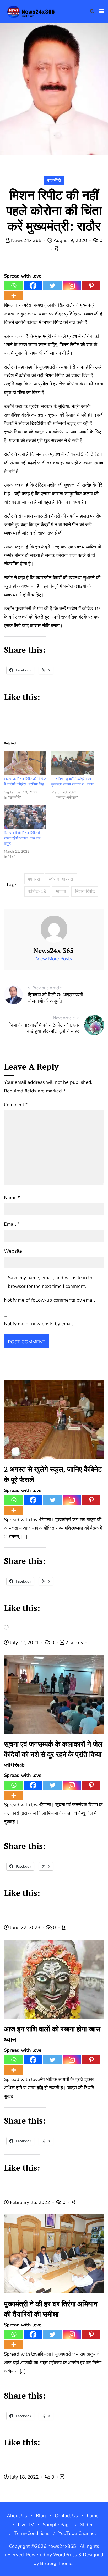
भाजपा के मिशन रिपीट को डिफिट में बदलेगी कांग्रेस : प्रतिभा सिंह (25, 782)
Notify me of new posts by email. (39, 1324)
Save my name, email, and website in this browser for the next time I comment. (52, 1282)
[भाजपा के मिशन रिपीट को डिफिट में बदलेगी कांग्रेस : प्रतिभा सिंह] (25, 763)
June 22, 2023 (25, 1927)
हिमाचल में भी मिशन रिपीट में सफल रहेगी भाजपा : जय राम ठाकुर (22, 838)
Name (12, 1198)
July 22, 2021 (24, 1643)
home (93, 2516)
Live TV (26, 2525)
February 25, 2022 (30, 2202)
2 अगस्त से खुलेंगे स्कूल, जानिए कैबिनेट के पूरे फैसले (53, 1474)
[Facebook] (33, 286)
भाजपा (61, 891)
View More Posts (54, 959)
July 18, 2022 (24, 2477)
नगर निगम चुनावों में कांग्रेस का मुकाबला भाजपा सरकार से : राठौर (72, 782)
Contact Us (66, 2516)
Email (12, 1224)
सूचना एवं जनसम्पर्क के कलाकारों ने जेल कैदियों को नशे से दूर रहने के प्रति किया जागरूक (53, 1754)
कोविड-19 (37, 891)
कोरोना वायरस (61, 879)
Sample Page (57, 2525)
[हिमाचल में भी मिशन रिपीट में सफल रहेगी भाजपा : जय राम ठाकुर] (25, 817)
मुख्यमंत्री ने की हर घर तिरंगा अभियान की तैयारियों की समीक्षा (51, 2309)
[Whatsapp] (14, 286)
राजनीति (54, 180)
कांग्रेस (34, 879)
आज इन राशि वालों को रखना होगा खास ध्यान (52, 2034)
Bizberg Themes (57, 2563)
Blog (41, 2516)
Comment (16, 1105)
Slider (86, 2525)
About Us (17, 2516)
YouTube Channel (77, 2533)
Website (13, 1251)
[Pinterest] (91, 286)
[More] (14, 296)
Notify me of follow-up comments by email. (50, 1300)
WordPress (65, 2555)
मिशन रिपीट (85, 891)
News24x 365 (26, 240)
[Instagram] (72, 286)
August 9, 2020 (70, 240)
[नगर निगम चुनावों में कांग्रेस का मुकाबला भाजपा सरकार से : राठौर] (72, 763)
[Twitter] (52, 286)
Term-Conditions (32, 2533)
